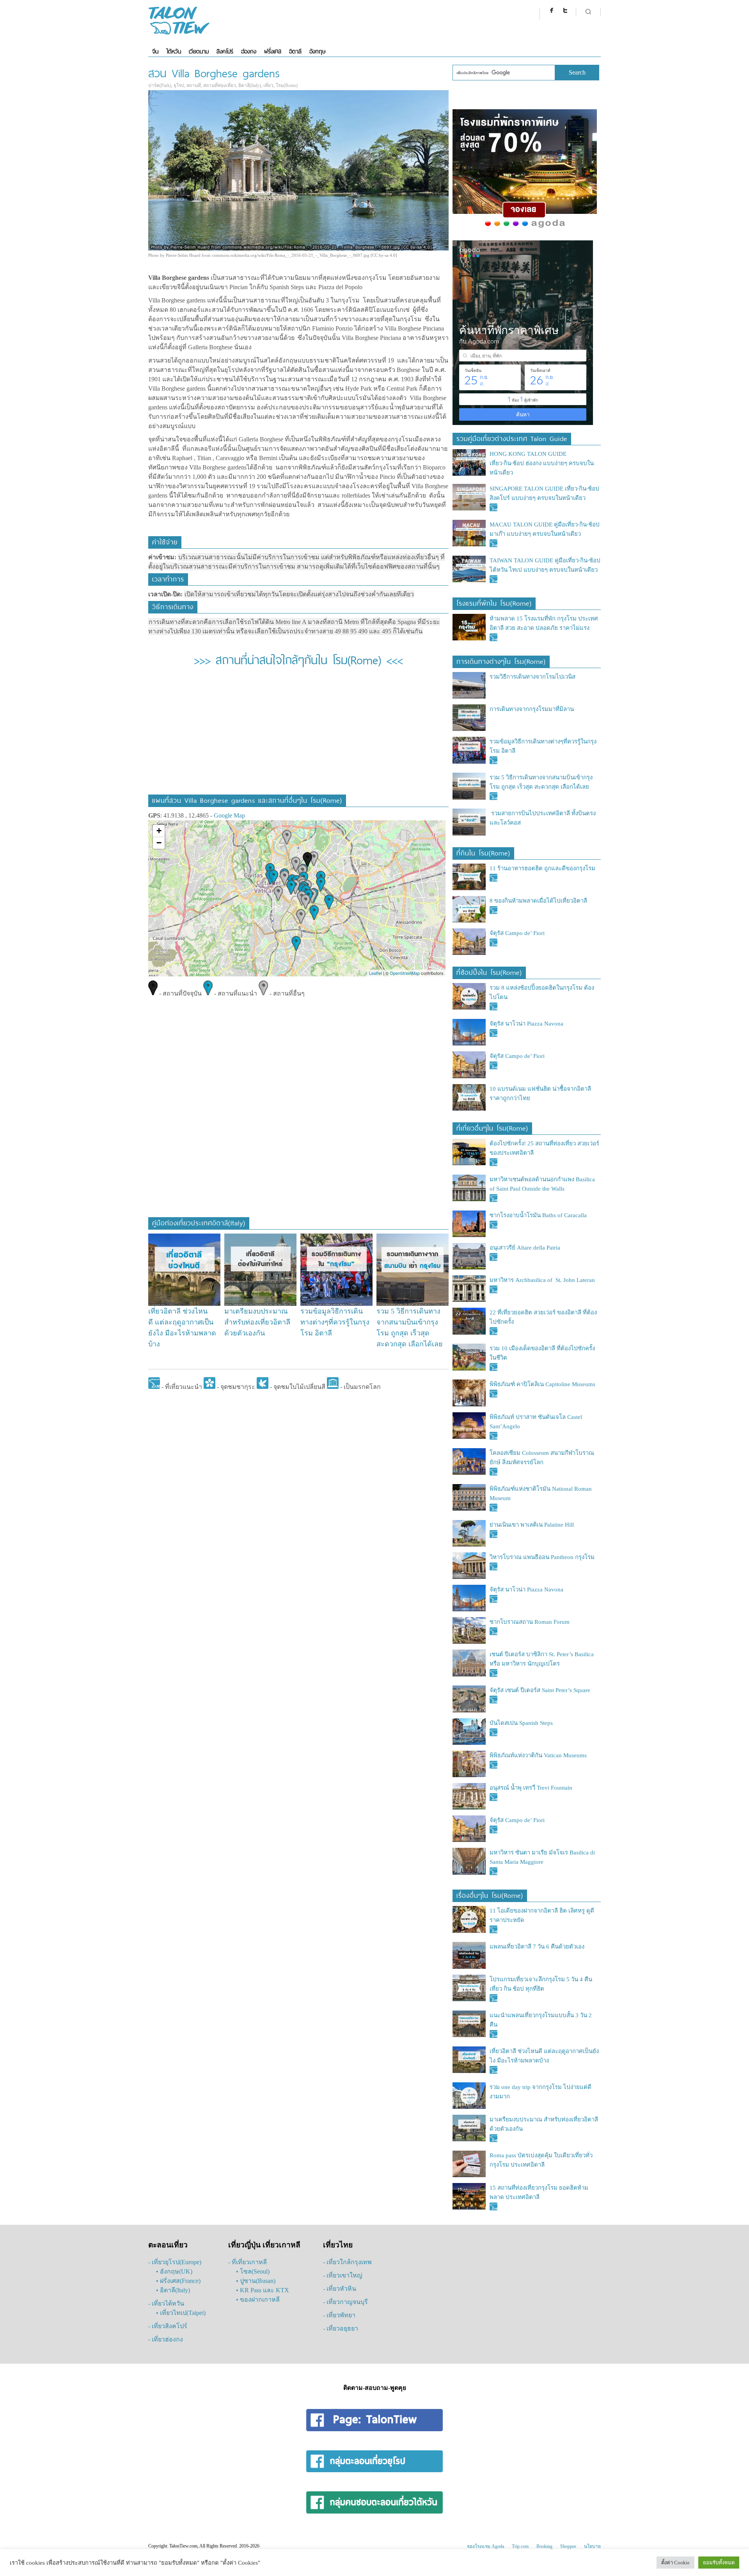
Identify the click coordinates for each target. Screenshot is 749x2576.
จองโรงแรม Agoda (485, 2546)
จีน (155, 51)
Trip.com (520, 2546)
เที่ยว (268, 85)
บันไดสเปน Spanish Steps (521, 1723)
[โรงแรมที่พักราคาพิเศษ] (525, 228)
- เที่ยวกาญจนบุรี (345, 2302)
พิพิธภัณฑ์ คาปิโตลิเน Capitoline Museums (542, 1384)
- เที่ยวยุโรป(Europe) (175, 2262)
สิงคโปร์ (225, 51)
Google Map (229, 815)
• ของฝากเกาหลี (258, 2300)
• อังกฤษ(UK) (174, 2271)
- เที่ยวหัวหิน (340, 2289)
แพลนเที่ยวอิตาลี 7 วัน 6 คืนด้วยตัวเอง (537, 1947)
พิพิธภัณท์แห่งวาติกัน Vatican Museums (538, 1755)
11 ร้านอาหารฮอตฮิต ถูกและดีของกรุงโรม (542, 868)
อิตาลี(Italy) (250, 85)
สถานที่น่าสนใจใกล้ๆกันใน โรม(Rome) (298, 659)
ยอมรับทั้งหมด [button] (719, 2563)
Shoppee (568, 2546)
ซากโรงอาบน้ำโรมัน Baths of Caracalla (538, 1215)
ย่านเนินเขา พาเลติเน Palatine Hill (532, 1525)
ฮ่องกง (249, 51)
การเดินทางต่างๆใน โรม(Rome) (501, 660)
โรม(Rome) (287, 85)
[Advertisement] (298, 736)
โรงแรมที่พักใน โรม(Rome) (494, 602)
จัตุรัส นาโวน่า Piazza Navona (526, 1024)
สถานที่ (194, 85)
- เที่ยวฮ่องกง (166, 2339)
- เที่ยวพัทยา (339, 2315)
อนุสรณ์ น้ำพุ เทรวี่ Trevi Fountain (531, 1788)
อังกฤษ (317, 51)
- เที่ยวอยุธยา (341, 2328)
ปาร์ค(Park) (160, 85)
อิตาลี (295, 51)
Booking (544, 2546)
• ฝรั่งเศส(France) (178, 2281)
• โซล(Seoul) (253, 2271)
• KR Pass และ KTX (263, 2290)
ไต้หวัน (174, 51)
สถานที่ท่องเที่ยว (220, 85)
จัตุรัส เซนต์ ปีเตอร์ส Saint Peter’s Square (540, 1690)
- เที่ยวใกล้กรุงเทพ (347, 2262)
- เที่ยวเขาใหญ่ (343, 2275)
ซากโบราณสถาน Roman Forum (530, 1622)
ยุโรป (179, 85)
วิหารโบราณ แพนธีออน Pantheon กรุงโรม (542, 1557)
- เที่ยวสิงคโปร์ (168, 2326)
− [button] (159, 843)
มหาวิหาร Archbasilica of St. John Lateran (542, 1280)
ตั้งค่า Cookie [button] (675, 2563)
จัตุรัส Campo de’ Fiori (517, 933)
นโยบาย (592, 2546)
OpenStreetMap (405, 973)
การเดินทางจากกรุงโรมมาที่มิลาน (532, 709)
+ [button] (159, 831)
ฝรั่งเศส (273, 51)
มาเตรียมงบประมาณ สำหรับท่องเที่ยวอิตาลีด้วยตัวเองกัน (257, 1322)
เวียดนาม (199, 51)
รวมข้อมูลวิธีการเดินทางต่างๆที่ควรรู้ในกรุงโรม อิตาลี (335, 1322)
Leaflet (375, 973)
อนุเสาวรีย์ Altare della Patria (525, 1248)
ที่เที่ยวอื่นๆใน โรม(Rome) (492, 1127)
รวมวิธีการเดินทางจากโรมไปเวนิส (532, 677)
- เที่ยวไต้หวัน (166, 2303)
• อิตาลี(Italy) (173, 2290)
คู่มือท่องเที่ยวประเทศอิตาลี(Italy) (199, 1222)
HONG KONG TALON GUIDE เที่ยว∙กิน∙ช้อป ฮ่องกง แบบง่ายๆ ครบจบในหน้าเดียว (542, 463)
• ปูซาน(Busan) (256, 2281)
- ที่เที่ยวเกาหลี (248, 2262)
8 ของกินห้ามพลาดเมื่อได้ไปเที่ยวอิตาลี (538, 901)
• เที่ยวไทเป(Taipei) (181, 2313)
